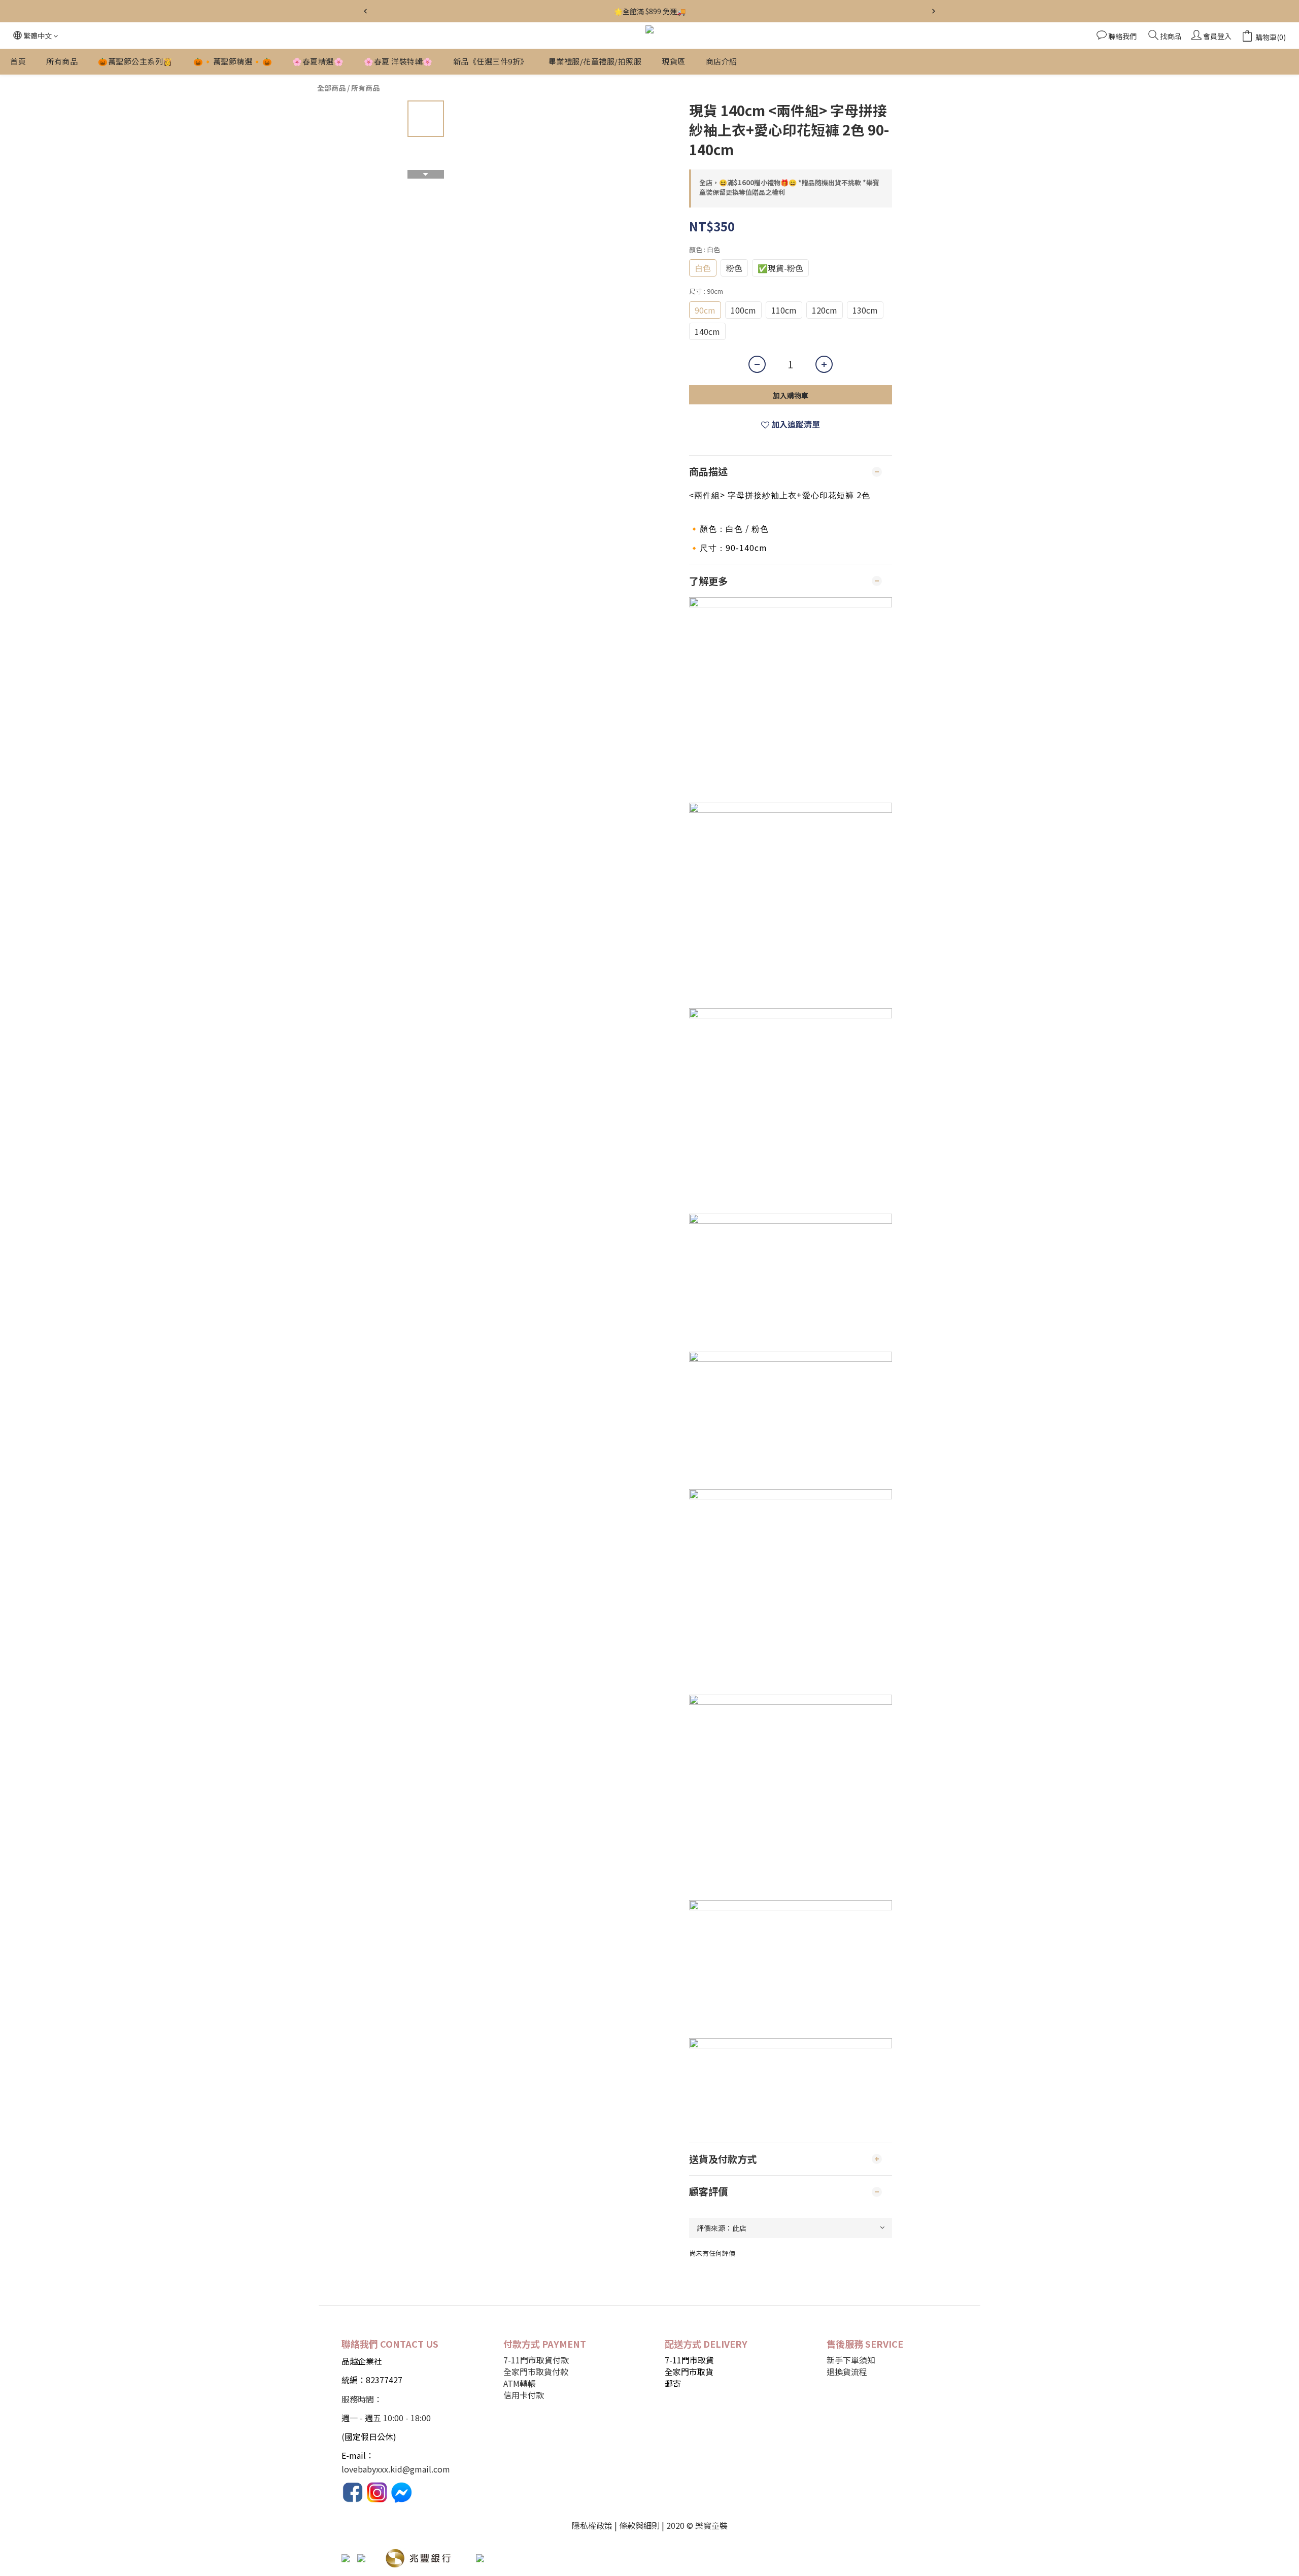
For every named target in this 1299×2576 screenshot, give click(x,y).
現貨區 (674, 61)
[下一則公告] (934, 11)
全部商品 (331, 88)
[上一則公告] (365, 11)
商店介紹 (722, 61)
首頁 (18, 61)
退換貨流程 (847, 2372)
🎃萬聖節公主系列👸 (135, 61)
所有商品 (62, 61)
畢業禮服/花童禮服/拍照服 (595, 61)
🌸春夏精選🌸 (318, 61)
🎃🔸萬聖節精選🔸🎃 (233, 61)
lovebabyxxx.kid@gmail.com (396, 2469)
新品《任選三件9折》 (491, 61)
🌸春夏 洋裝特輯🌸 (398, 61)
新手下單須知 (851, 2360)
